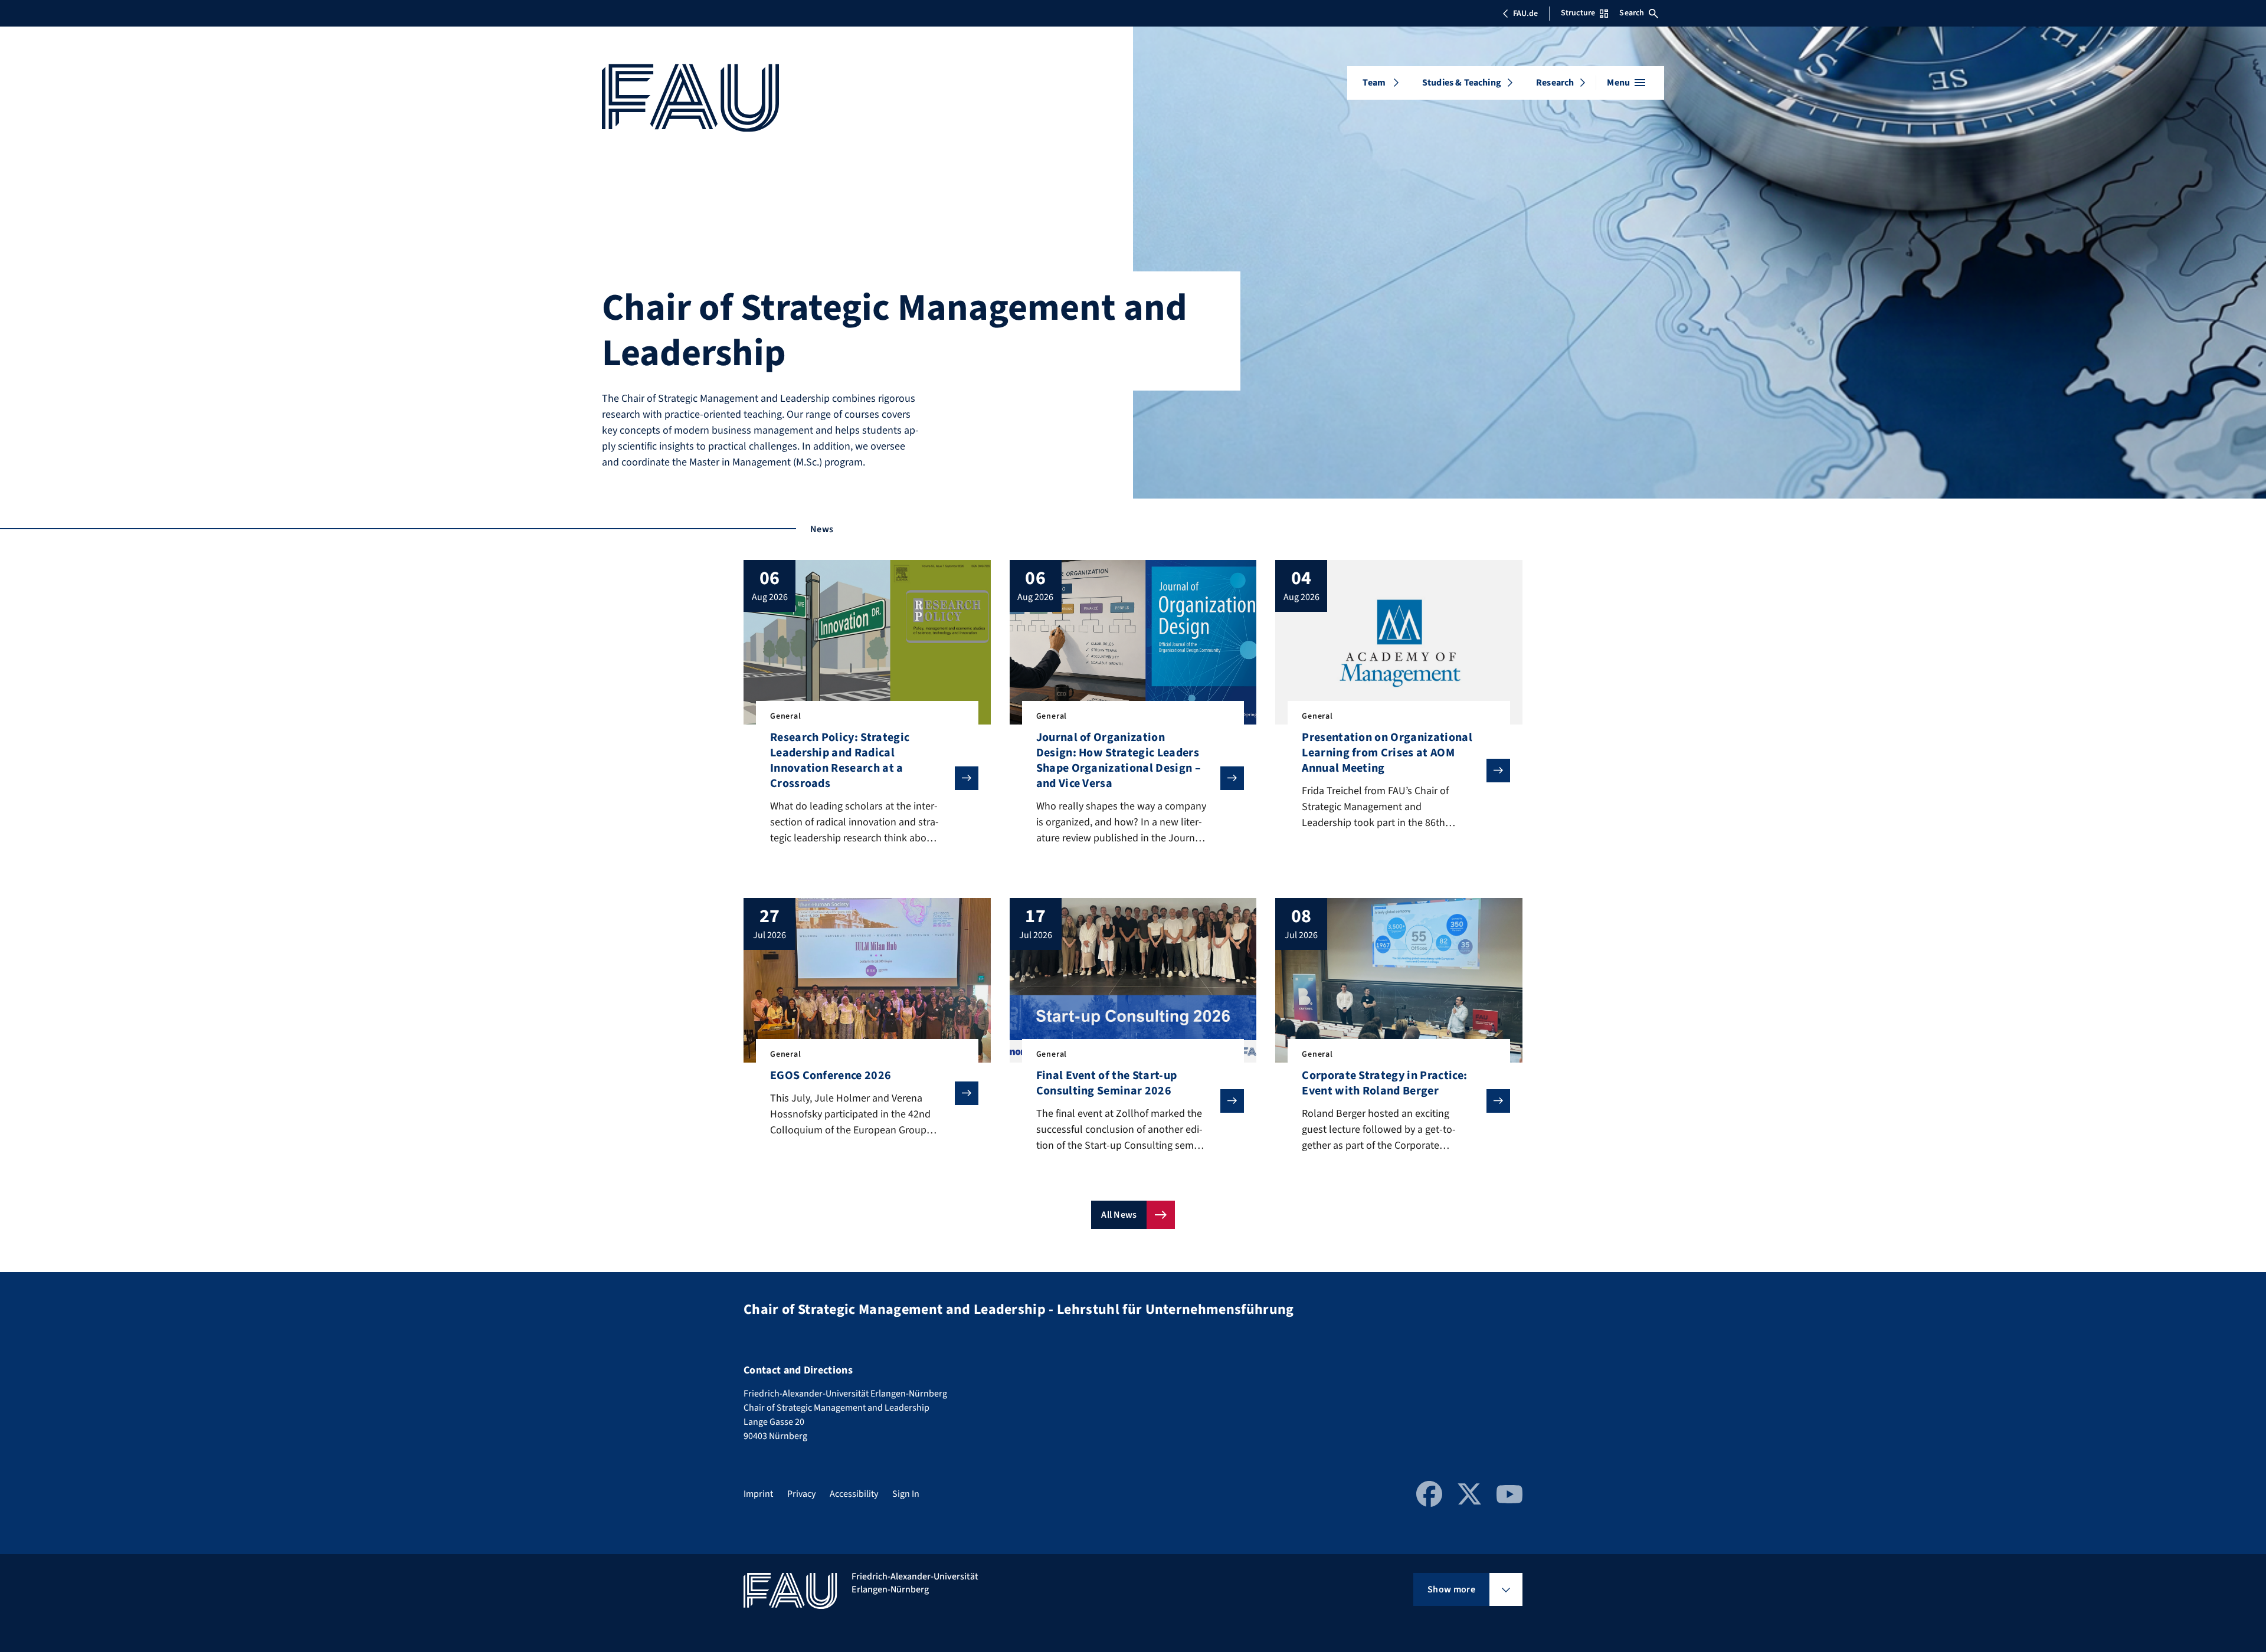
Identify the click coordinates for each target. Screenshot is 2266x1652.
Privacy (801, 1494)
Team (1374, 83)
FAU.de (1525, 14)
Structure (1578, 13)
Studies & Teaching (1462, 83)
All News (1119, 1215)
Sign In (906, 1494)
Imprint (758, 1494)
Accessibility (854, 1494)
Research (1555, 83)
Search (1632, 13)
